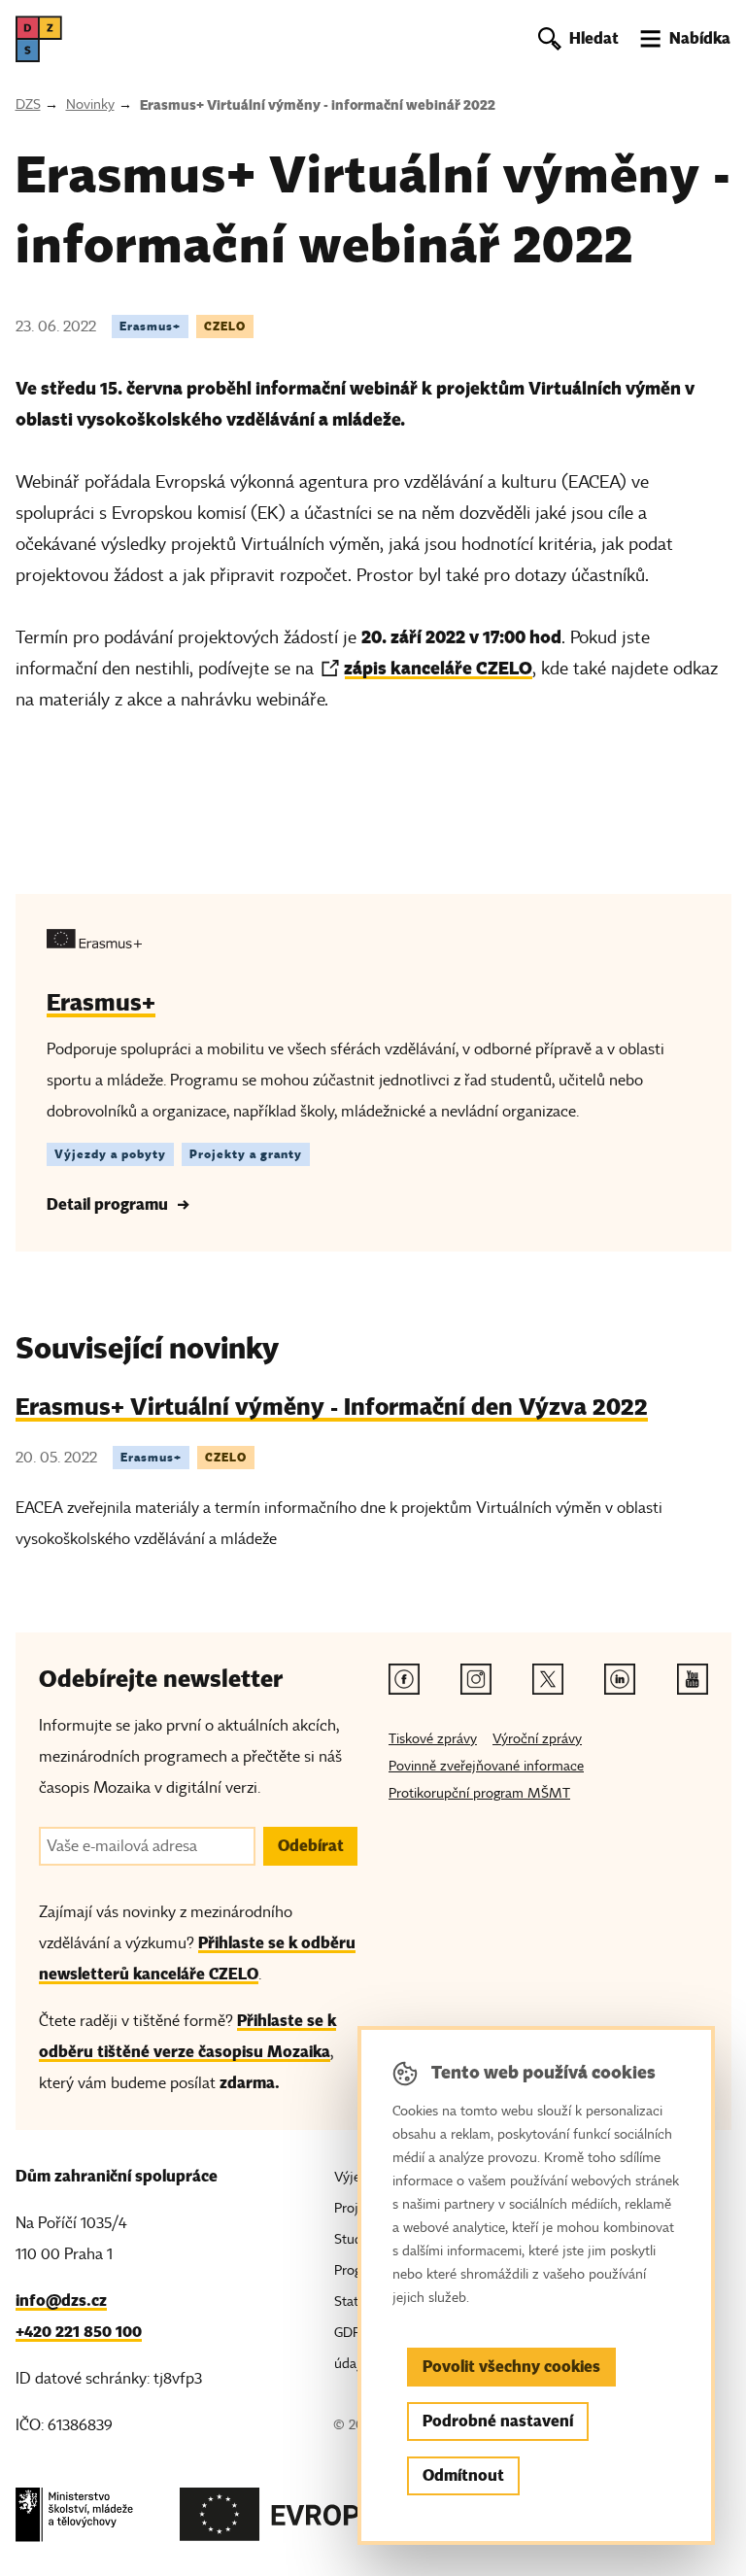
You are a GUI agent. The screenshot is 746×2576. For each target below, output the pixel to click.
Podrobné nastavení (498, 2421)
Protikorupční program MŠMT (479, 1793)
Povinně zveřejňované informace (486, 1766)
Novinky (90, 104)
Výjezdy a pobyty (110, 1154)
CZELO (225, 326)
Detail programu (107, 1204)
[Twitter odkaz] (548, 1679)
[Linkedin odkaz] (620, 1679)
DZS (28, 104)
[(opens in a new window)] (74, 2520)
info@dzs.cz (61, 2301)
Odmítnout (463, 2475)
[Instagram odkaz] (476, 1679)
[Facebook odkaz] (404, 1679)
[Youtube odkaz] (693, 1679)
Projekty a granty (246, 1154)
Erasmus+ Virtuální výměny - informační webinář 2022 (318, 105)
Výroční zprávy (537, 1739)
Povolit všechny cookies (511, 2367)
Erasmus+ (150, 326)
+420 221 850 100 (79, 2332)
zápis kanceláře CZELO (438, 668)
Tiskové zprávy (433, 1739)
